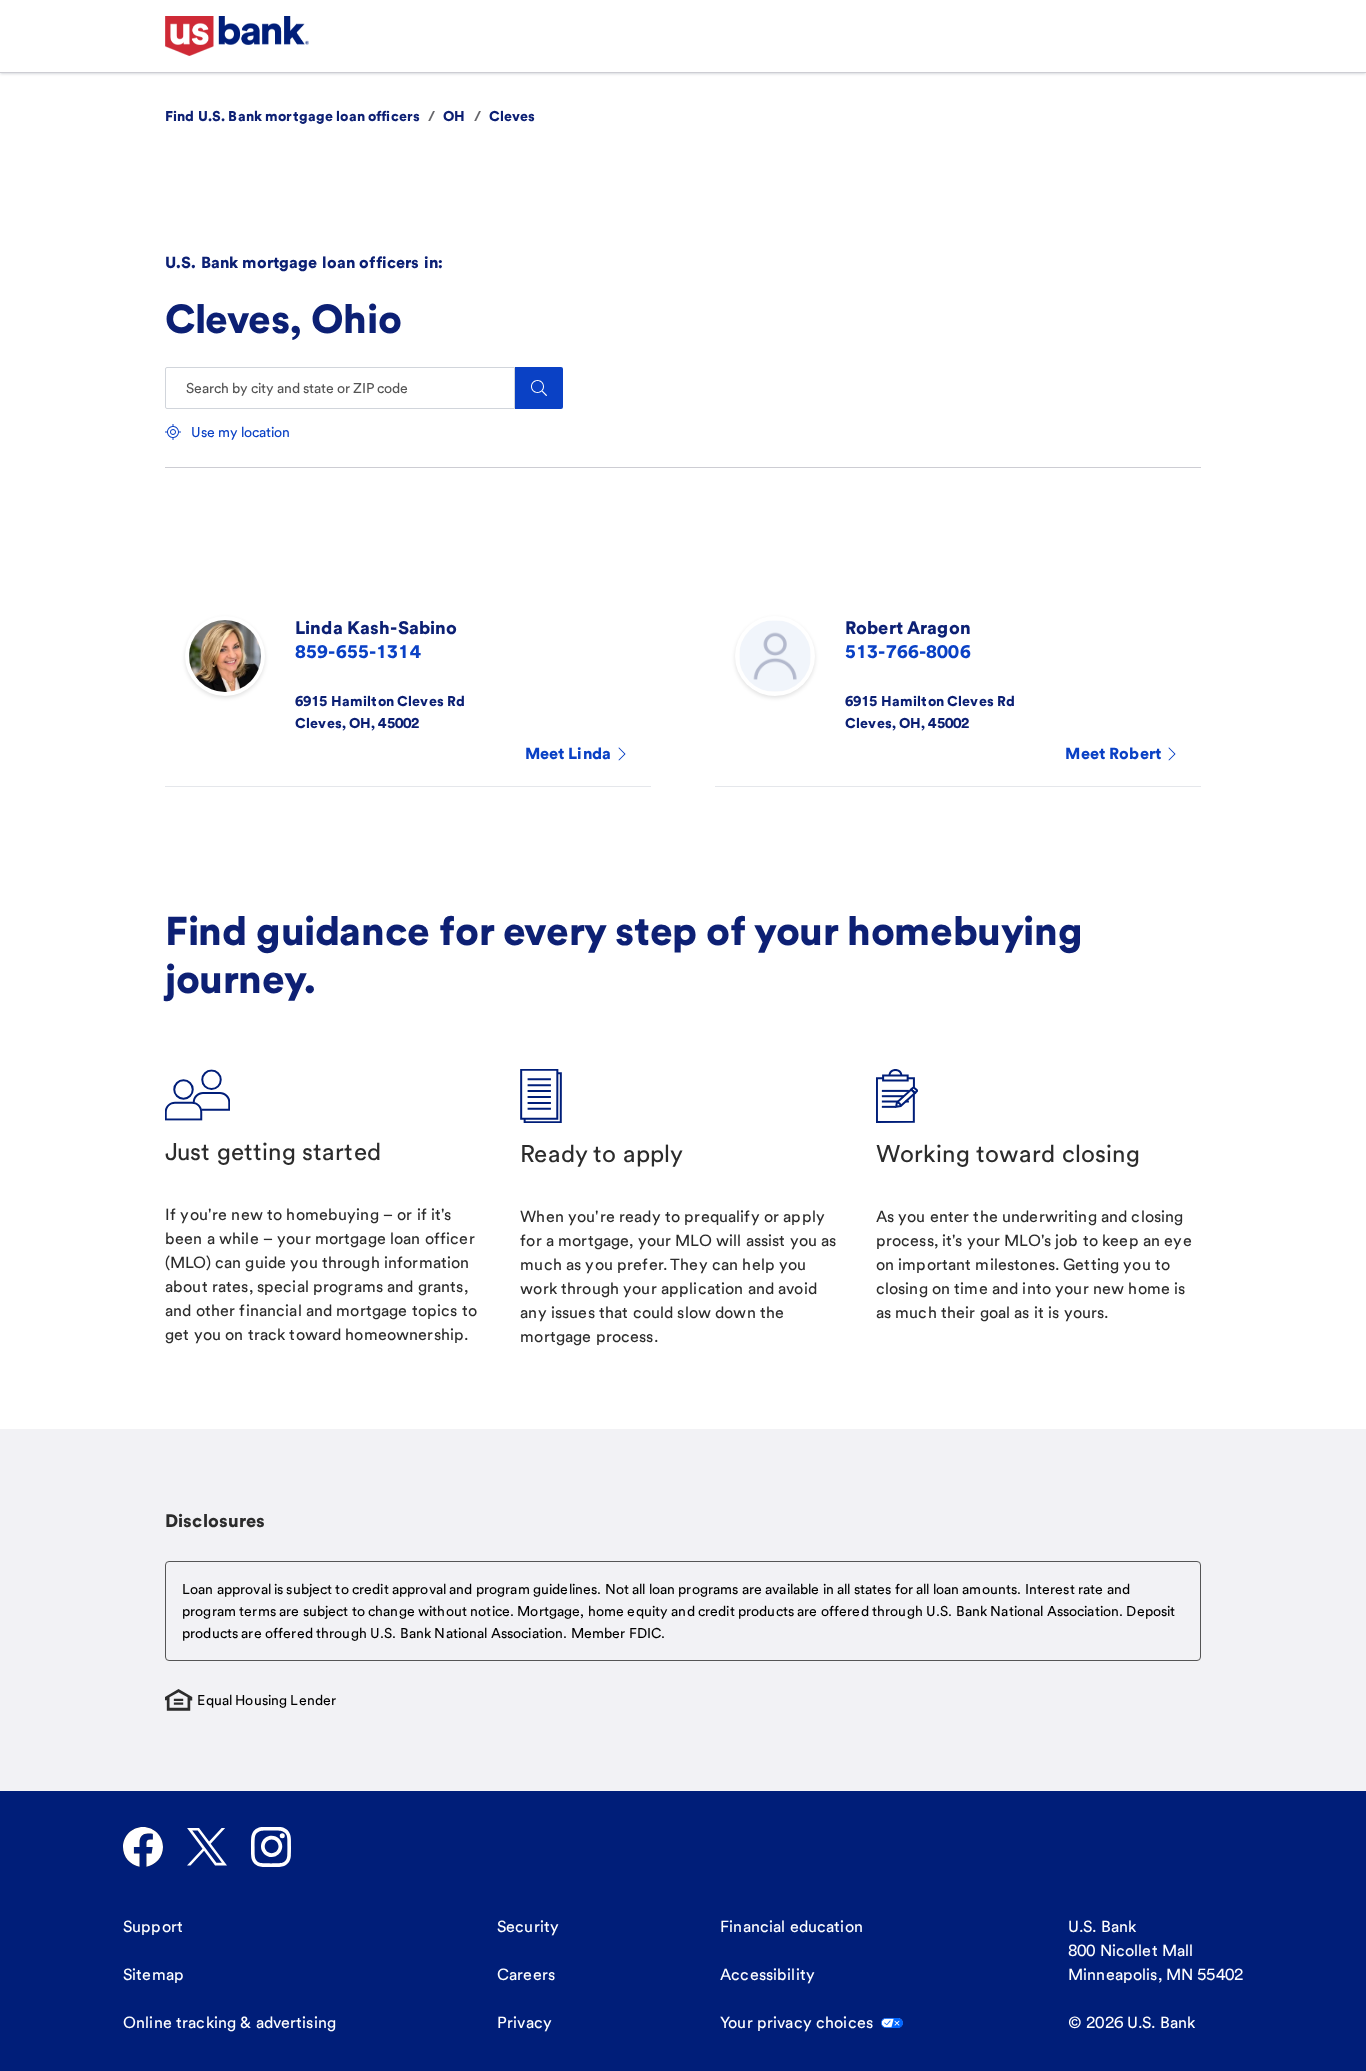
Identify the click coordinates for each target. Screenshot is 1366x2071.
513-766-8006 (908, 651)
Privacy (524, 2022)
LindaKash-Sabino (376, 627)
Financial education (791, 1926)
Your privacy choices (796, 2022)
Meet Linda (568, 753)
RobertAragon (908, 627)
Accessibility (767, 1974)
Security (528, 1926)
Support (153, 1926)
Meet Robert (1113, 753)
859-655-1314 (358, 651)
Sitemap (153, 1974)
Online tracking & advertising (229, 2022)
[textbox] (683, 1611)
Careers (526, 1974)
